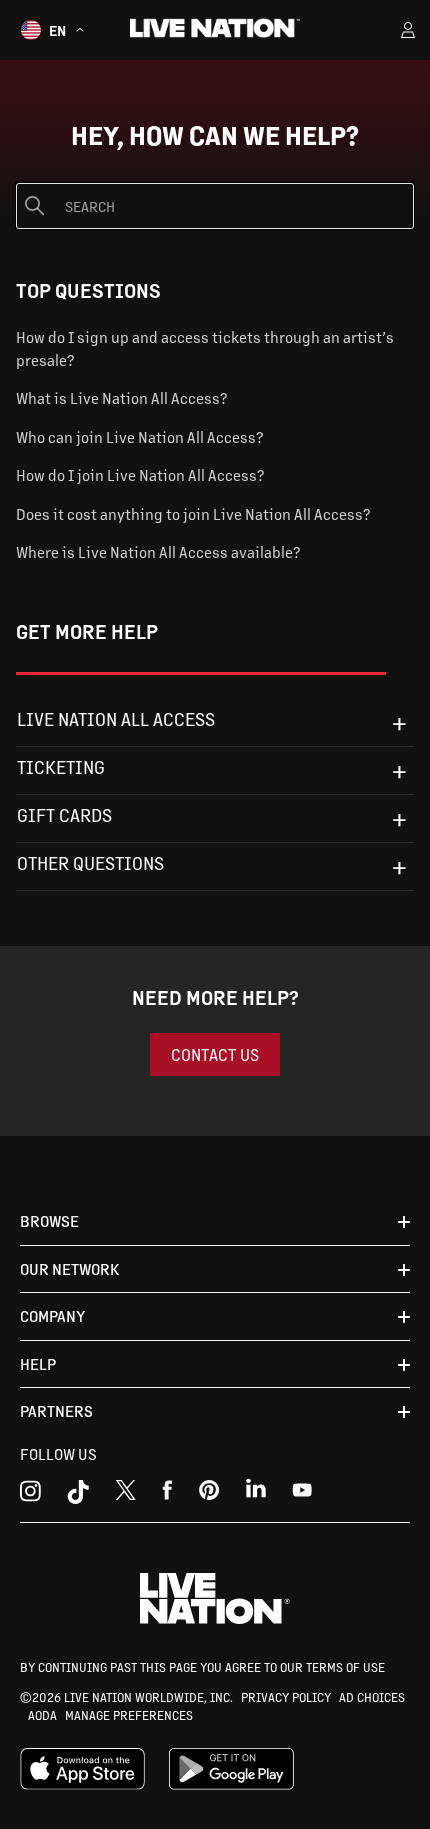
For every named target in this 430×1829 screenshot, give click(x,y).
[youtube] (209, 1495)
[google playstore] (231, 1785)
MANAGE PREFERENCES (129, 1715)
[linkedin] (256, 1495)
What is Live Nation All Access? (121, 397)
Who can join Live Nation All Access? (139, 436)
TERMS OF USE (345, 1667)
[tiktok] (78, 1495)
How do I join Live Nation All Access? (140, 474)
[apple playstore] (82, 1785)
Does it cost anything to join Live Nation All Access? (193, 513)
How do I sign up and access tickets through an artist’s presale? (205, 348)
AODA (42, 1715)
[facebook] (167, 1495)
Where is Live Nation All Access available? (158, 551)
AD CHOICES (372, 1697)
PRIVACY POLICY (286, 1697)
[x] (125, 1495)
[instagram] (30, 1495)
